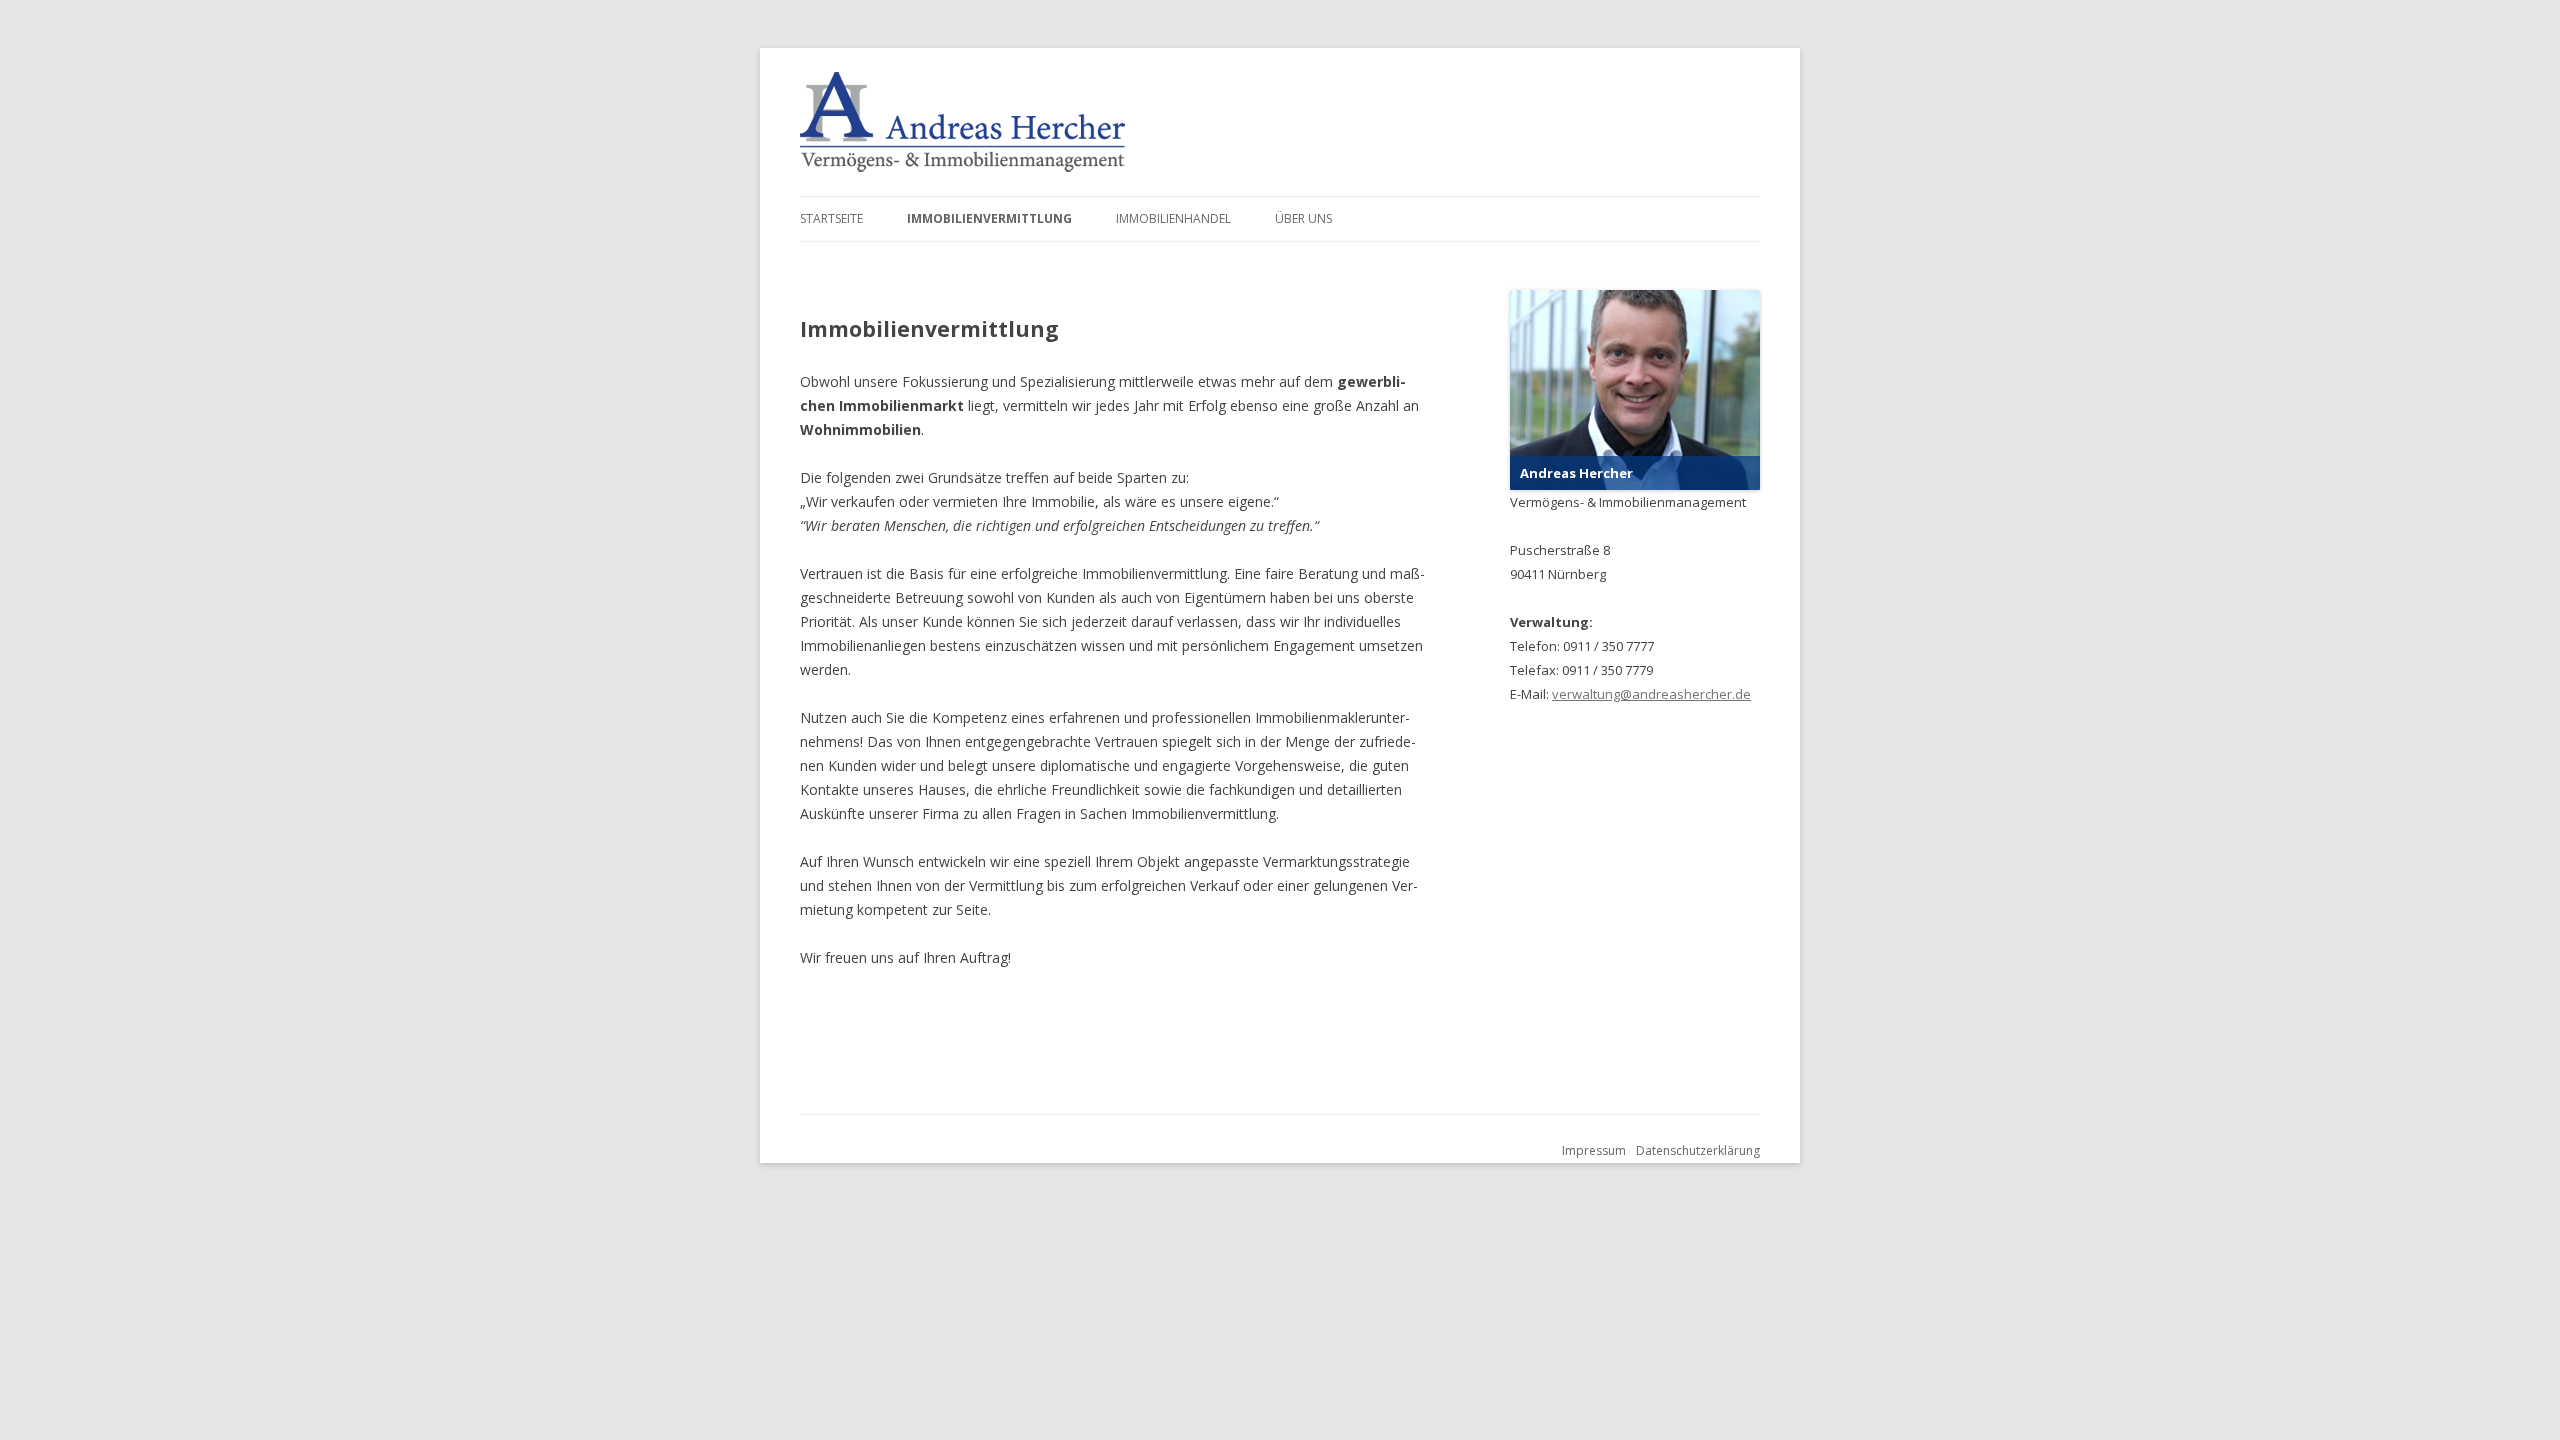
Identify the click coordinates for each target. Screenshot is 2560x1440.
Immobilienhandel (1173, 218)
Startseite (831, 218)
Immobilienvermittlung (989, 218)
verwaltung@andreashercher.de (1651, 694)
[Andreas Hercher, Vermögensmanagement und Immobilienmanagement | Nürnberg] (962, 122)
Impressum (1594, 1150)
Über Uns (1303, 218)
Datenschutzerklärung (1698, 1150)
